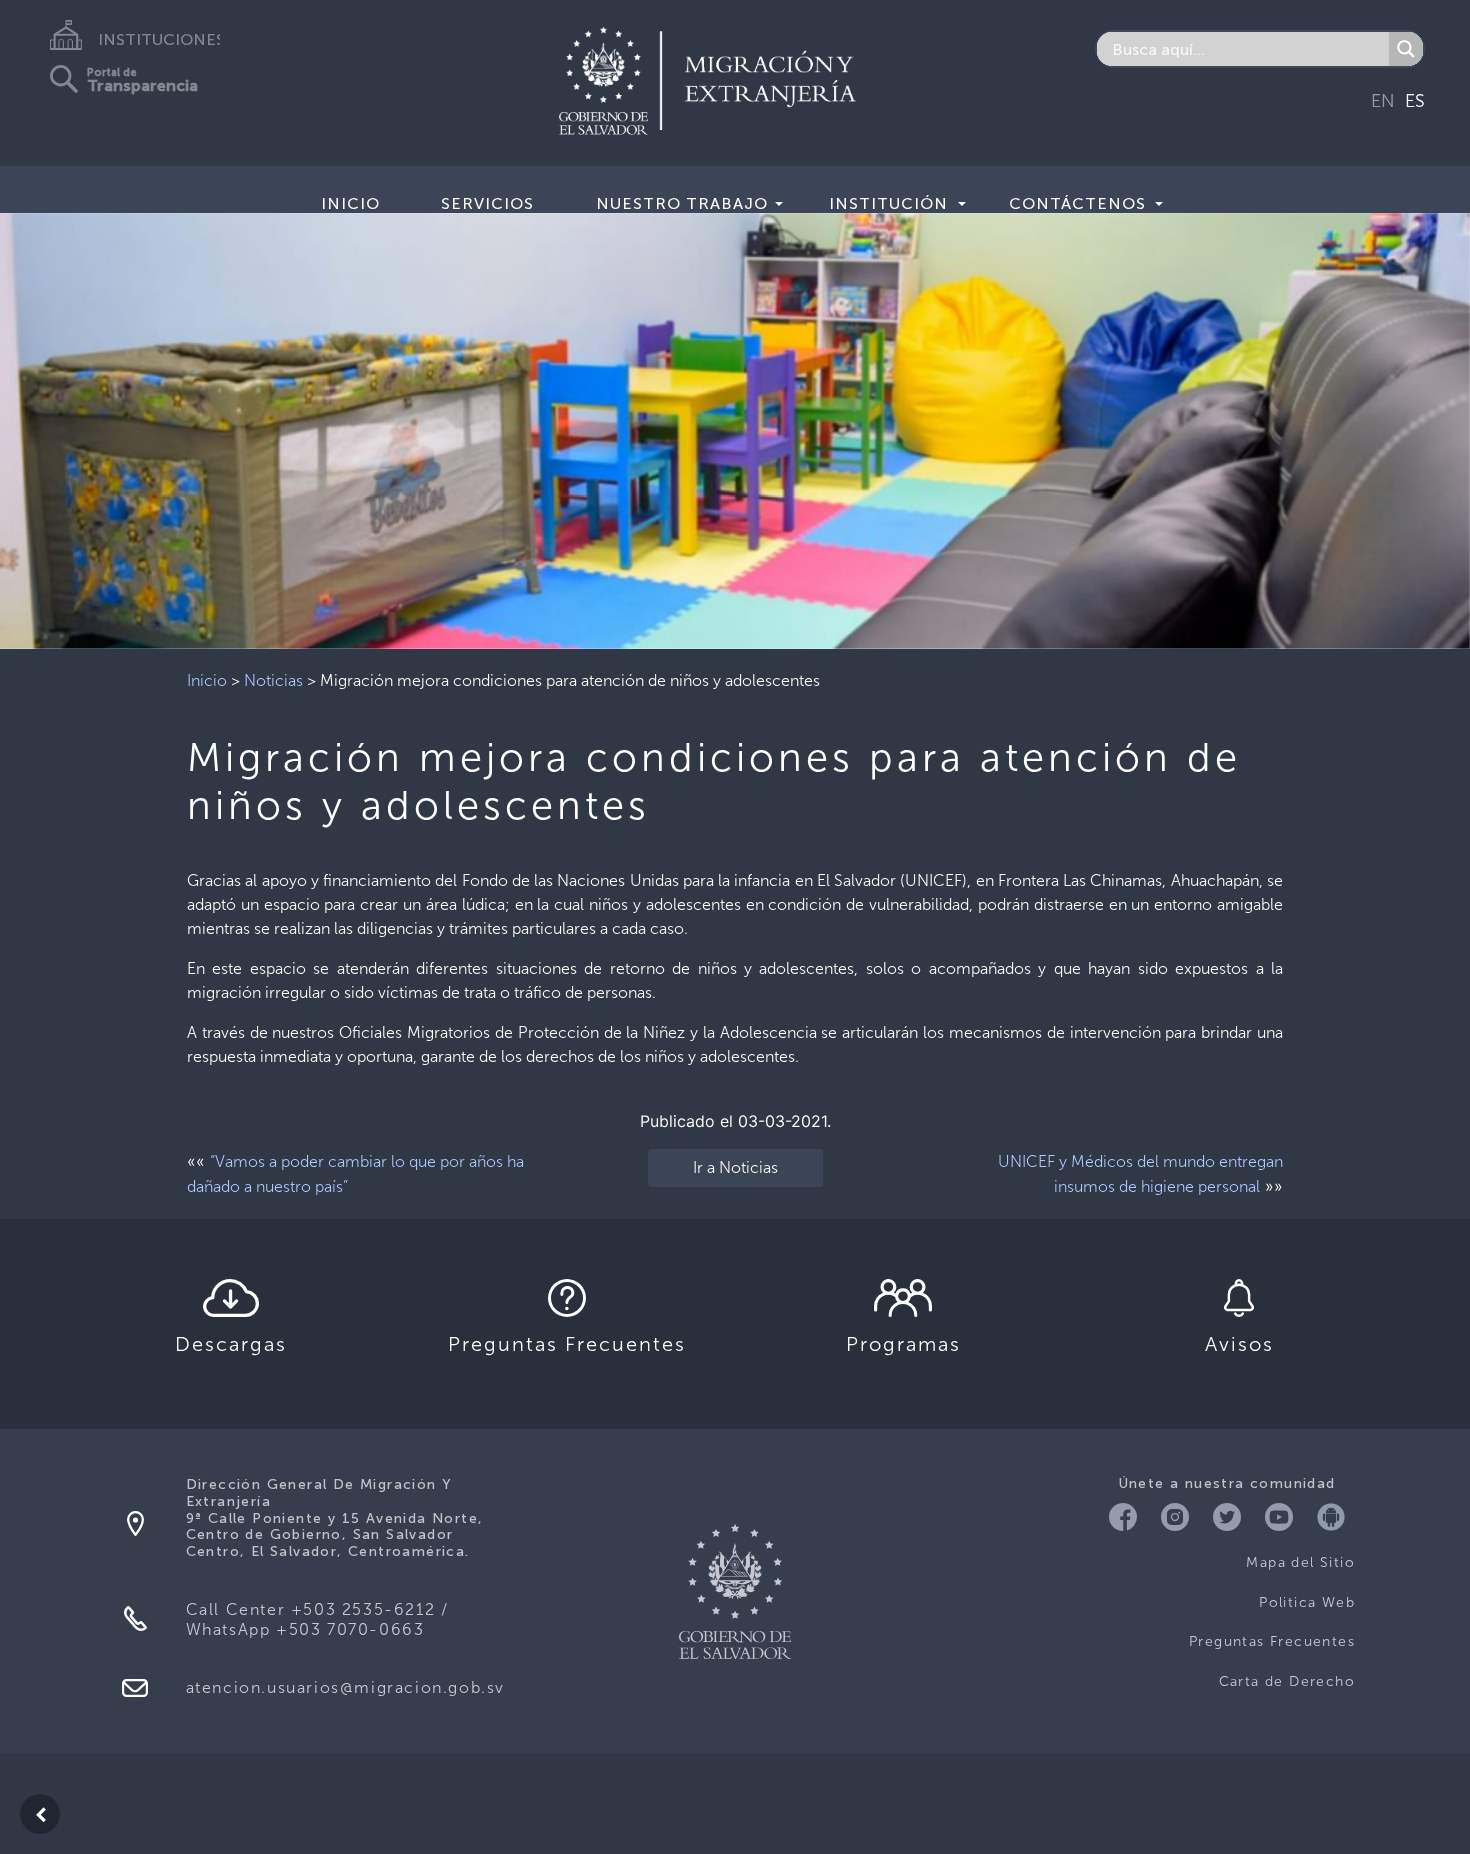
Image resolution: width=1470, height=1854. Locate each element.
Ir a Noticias (735, 1167)
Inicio (350, 203)
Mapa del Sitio (1300, 1562)
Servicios (487, 203)
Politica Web (1307, 1602)
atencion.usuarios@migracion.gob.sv (345, 1687)
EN (1383, 101)
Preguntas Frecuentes (1272, 1641)
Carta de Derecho (1287, 1681)
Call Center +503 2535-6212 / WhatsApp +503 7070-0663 (317, 1619)
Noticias (273, 680)
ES (1415, 101)
